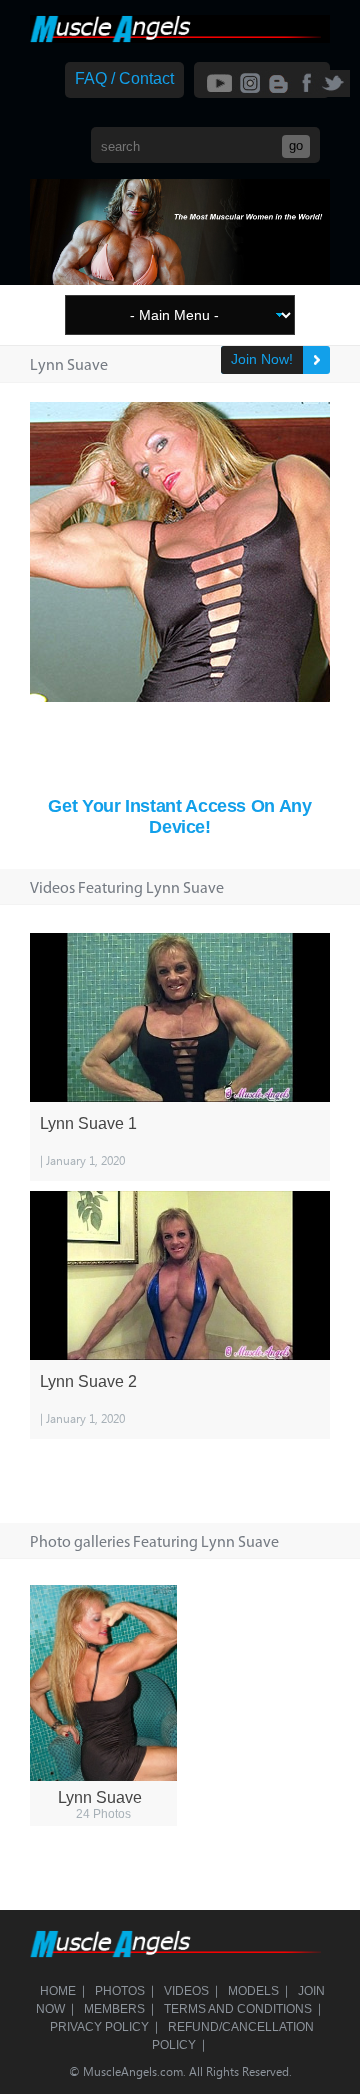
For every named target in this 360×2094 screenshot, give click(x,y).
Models (253, 1991)
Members (114, 2009)
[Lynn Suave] (103, 1683)
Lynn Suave (100, 1797)
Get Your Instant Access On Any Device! (179, 816)
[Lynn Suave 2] (180, 1275)
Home (58, 1991)
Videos (186, 1991)
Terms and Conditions (238, 2009)
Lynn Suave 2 (88, 1381)
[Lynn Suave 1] (180, 1017)
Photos (120, 1991)
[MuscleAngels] (180, 37)
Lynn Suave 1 (88, 1123)
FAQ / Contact (124, 78)
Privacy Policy (99, 2027)
